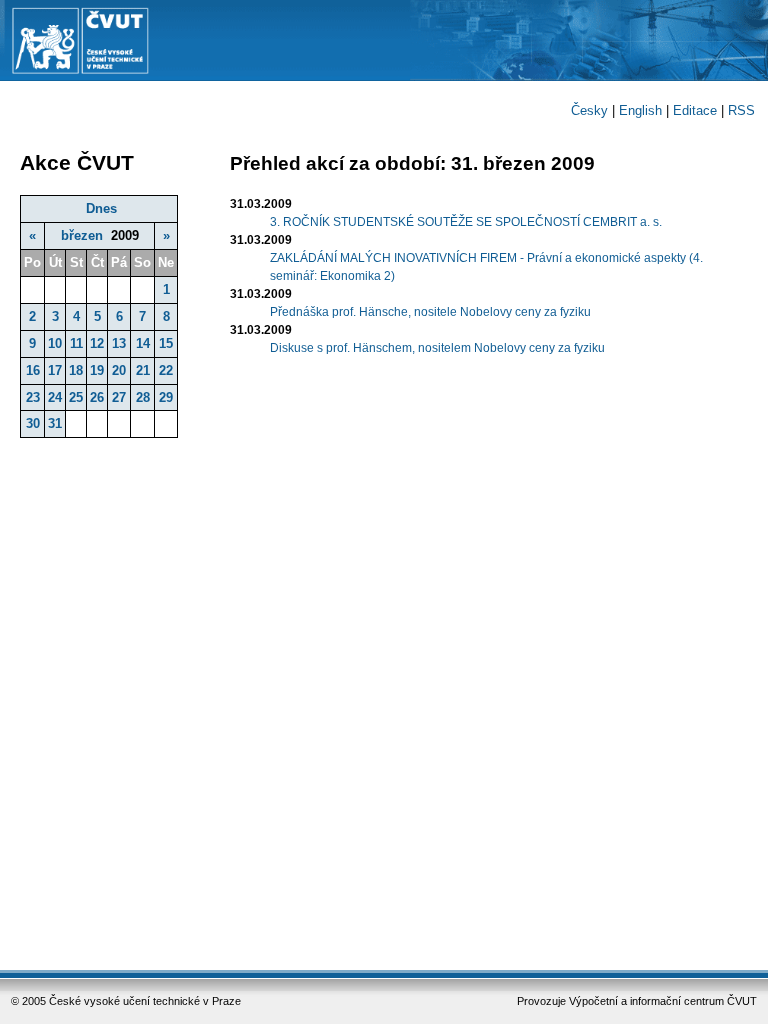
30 (33, 423)
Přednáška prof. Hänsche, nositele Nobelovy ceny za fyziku (430, 312)
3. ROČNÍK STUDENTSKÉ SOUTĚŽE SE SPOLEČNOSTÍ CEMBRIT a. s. (466, 222)
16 (33, 370)
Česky (589, 110)
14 (143, 343)
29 (166, 397)
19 (97, 370)
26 (97, 397)
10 (55, 343)
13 (119, 343)
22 (166, 370)
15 (166, 343)
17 (55, 370)
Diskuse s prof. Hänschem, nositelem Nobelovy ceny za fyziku (437, 348)
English (640, 110)
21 (143, 370)
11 (76, 343)
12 (97, 343)
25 (76, 397)
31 (55, 423)
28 (143, 397)
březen (82, 235)
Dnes (101, 208)
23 (33, 397)
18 (76, 370)
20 (119, 370)
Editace (695, 110)
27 (119, 397)
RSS (741, 110)
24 (55, 397)
